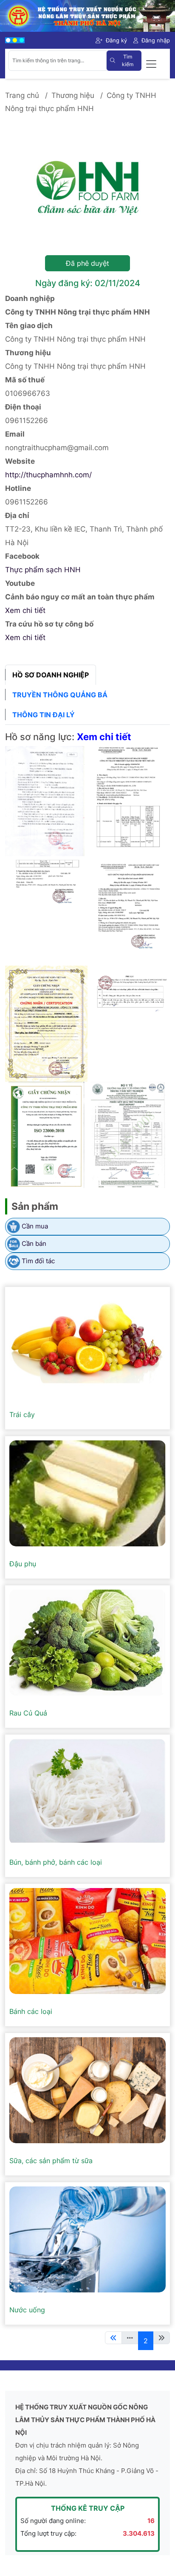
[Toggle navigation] (151, 64)
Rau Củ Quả (28, 1713)
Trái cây (22, 1415)
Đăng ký (116, 40)
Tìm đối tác (38, 1261)
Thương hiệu (73, 95)
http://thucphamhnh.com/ (48, 475)
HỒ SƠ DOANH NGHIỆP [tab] (51, 675)
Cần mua (35, 1226)
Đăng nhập (156, 40)
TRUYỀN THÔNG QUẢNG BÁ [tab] (60, 695)
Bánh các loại (31, 2011)
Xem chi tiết (25, 610)
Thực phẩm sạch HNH (43, 570)
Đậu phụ (23, 1564)
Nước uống (27, 2310)
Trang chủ (22, 95)
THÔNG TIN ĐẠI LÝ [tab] (44, 715)
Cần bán (34, 1243)
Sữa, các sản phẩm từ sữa (51, 2161)
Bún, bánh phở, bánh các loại (56, 1862)
